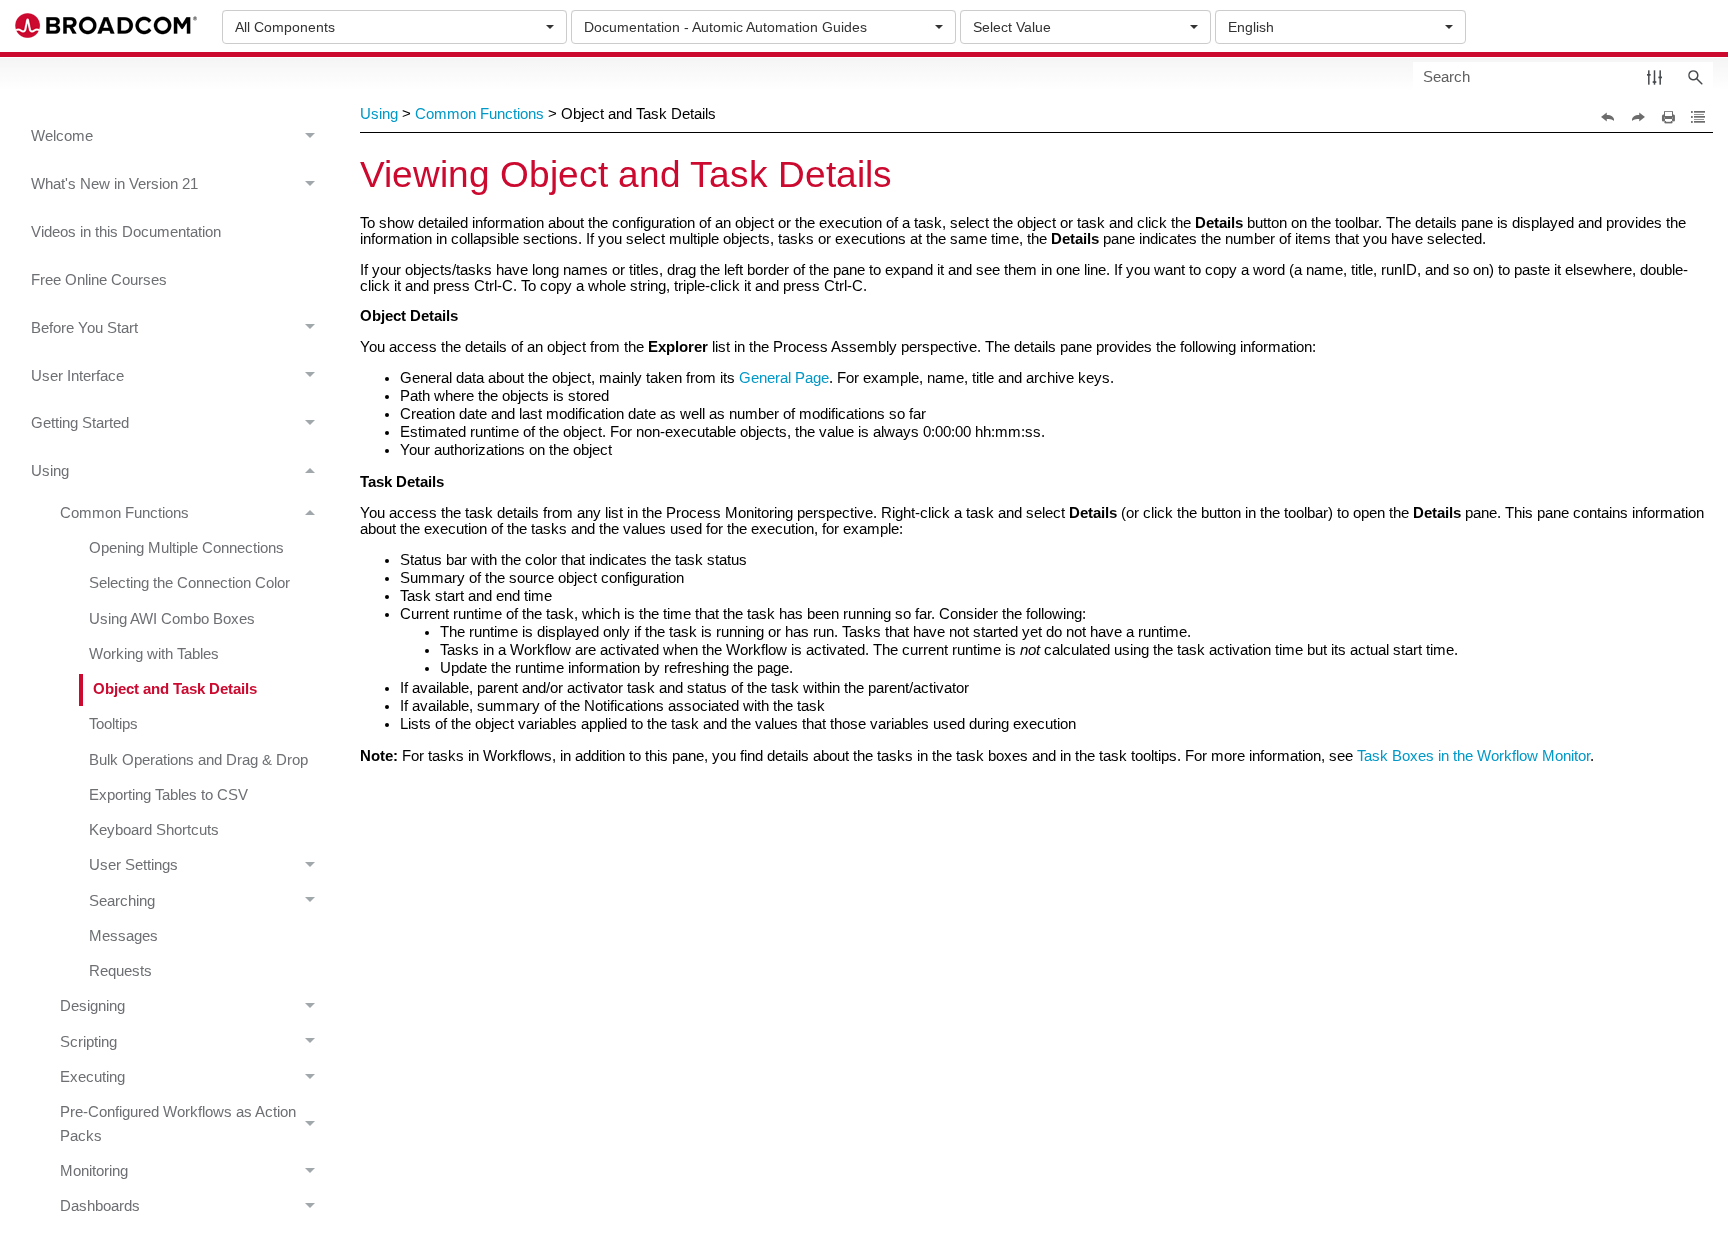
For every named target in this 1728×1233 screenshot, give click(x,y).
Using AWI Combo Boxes (172, 619)
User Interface (77, 376)
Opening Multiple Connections (186, 548)
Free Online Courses (99, 280)
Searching (122, 901)
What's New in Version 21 (114, 184)
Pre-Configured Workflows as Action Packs (178, 1123)
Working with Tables (154, 654)
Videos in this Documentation (126, 232)
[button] (1654, 76)
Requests (120, 971)
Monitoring (94, 1171)
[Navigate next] (1638, 117)
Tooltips (113, 724)
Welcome (62, 136)
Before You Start (84, 328)
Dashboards (100, 1206)
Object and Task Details (175, 689)
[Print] (1668, 117)
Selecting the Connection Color (189, 583)
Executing (92, 1077)
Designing (92, 1006)
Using (50, 471)
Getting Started (80, 423)
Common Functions (124, 513)
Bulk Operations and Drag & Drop (198, 760)
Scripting (88, 1042)
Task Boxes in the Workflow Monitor (1473, 756)
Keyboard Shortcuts (154, 830)
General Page (784, 378)
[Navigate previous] (1608, 117)
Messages (123, 936)
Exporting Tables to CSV (168, 795)
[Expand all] (1698, 117)
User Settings (133, 865)
